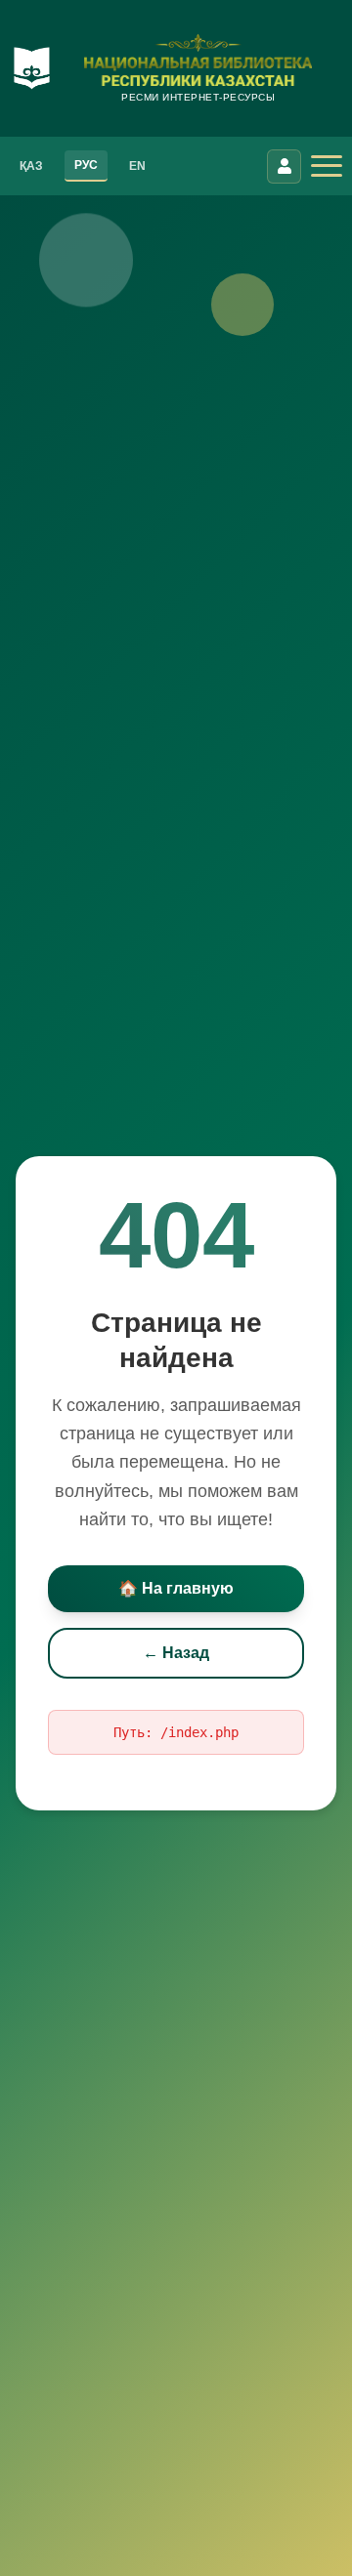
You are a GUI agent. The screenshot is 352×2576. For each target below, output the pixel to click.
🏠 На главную (176, 1588)
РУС (86, 165)
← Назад (176, 1653)
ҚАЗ (31, 166)
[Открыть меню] (327, 166)
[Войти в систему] (284, 166)
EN (137, 166)
